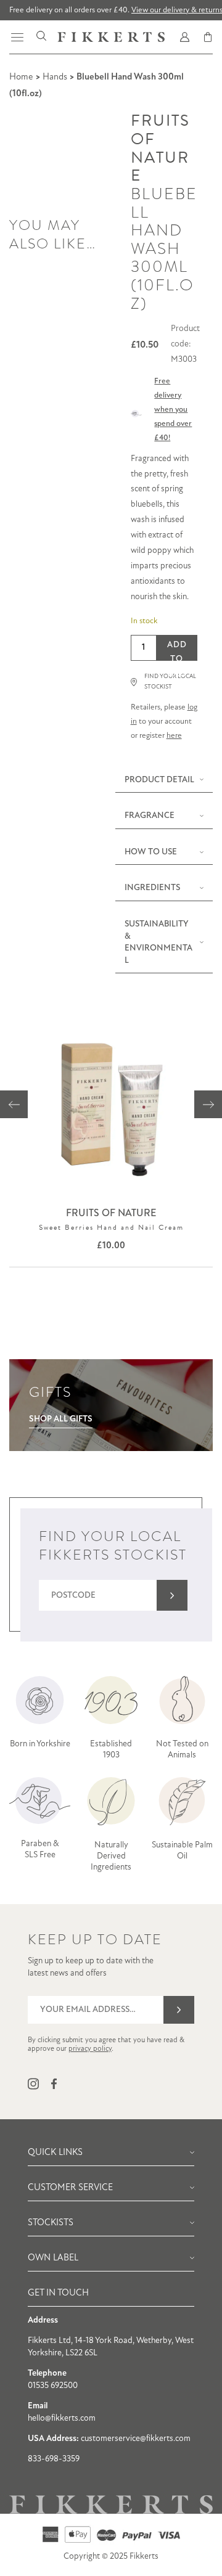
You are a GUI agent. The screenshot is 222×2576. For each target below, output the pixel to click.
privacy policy (90, 2049)
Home (21, 77)
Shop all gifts (61, 1419)
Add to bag (177, 651)
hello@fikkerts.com (62, 2419)
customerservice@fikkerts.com (136, 2439)
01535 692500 (53, 2386)
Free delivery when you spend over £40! (173, 410)
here (174, 736)
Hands (55, 77)
